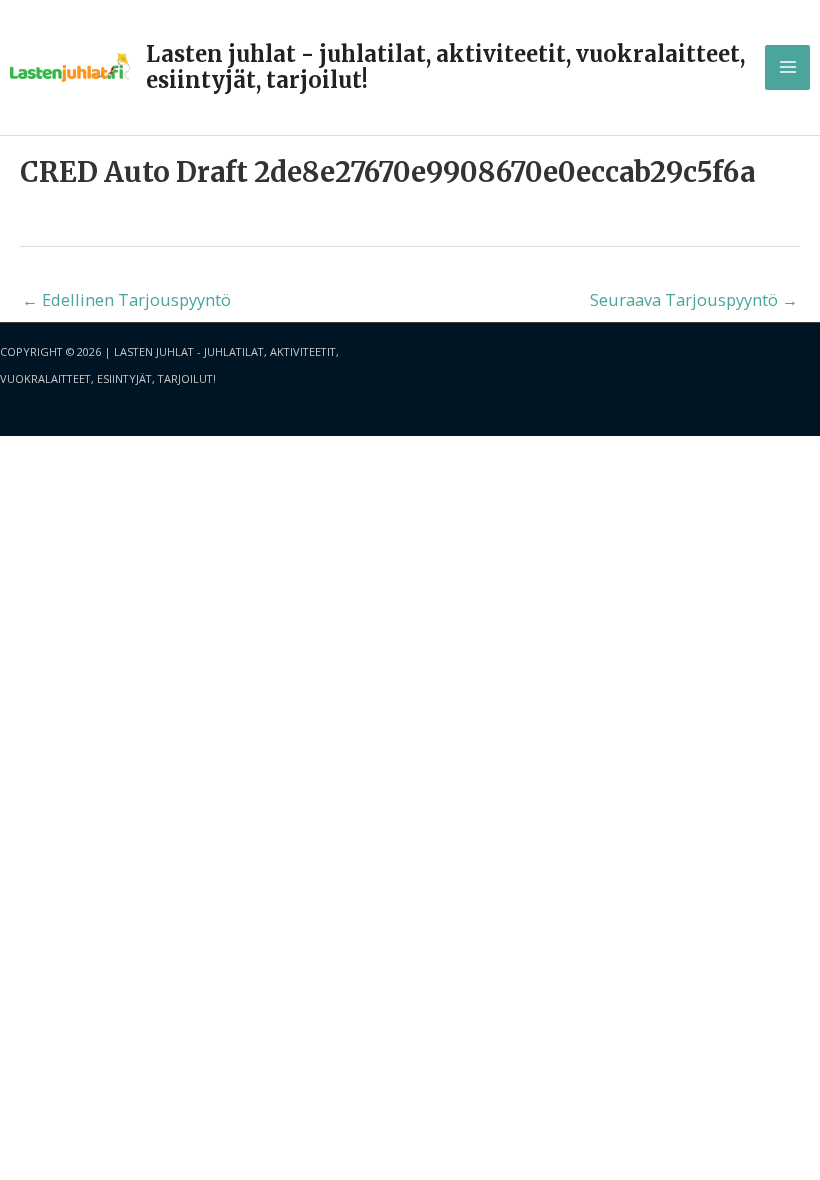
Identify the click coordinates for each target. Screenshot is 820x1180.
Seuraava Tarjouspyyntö (694, 299)
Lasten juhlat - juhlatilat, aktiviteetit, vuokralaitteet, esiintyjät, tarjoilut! (445, 67)
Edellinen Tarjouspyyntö (126, 299)
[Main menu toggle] (787, 67)
